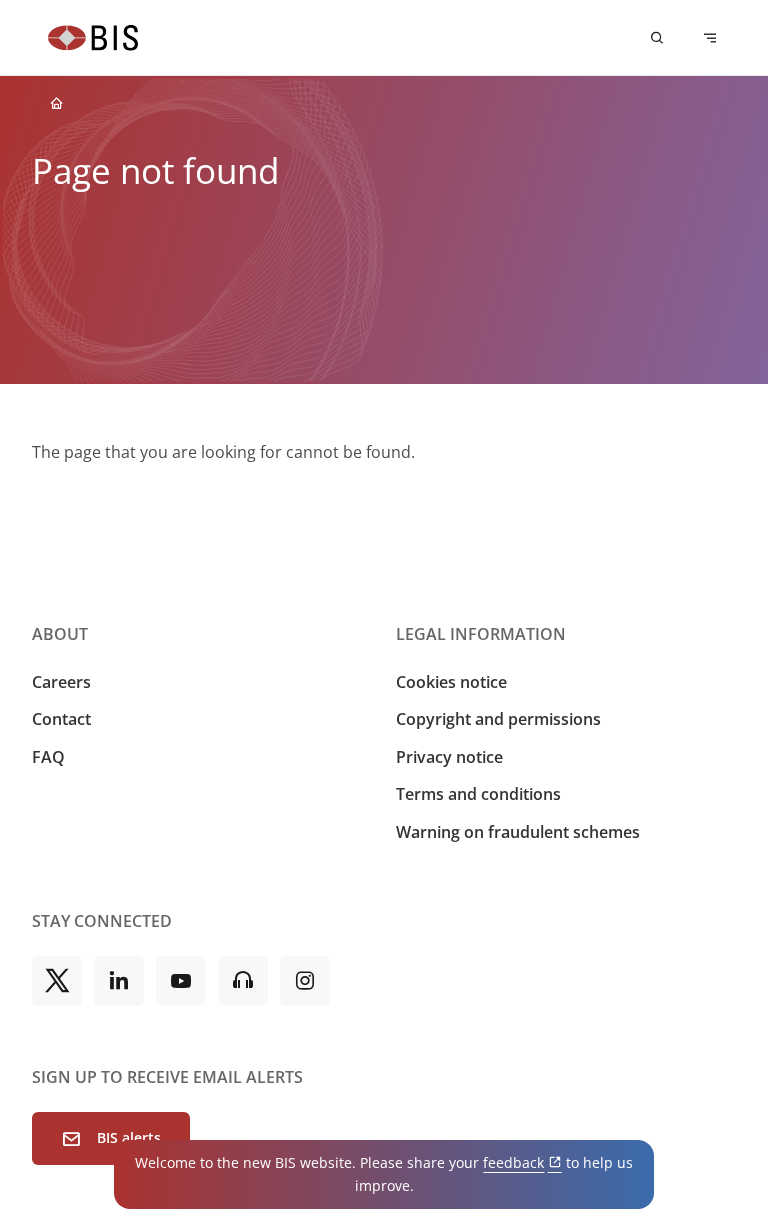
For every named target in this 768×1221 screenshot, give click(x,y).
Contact (61, 719)
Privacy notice (449, 757)
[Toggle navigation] (710, 38)
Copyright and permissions (498, 719)
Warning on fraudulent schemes (518, 832)
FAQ (48, 757)
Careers (61, 682)
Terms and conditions (478, 794)
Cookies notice (451, 682)
